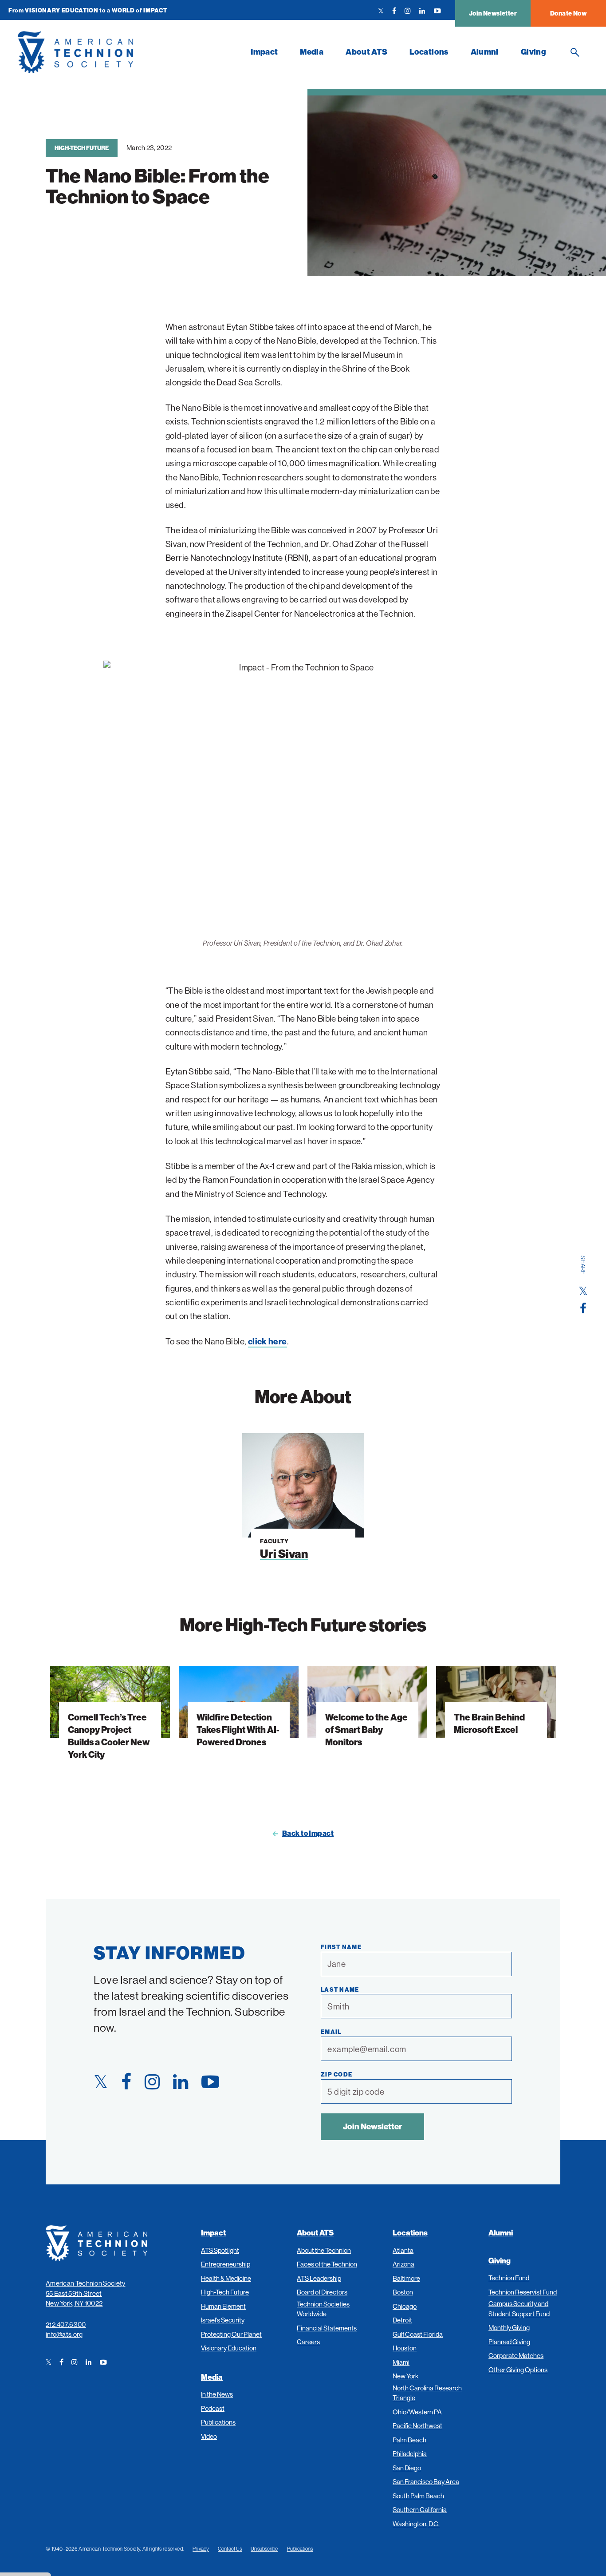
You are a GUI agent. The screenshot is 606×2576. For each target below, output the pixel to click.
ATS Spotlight (220, 2250)
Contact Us (230, 2549)
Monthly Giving (509, 2328)
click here (268, 1341)
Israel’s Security (223, 2320)
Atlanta (403, 2250)
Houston (405, 2348)
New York (405, 2376)
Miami (401, 2362)
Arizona (403, 2264)
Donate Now (568, 13)
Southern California (420, 2510)
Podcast (213, 2408)
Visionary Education (229, 2348)
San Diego (407, 2468)
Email (331, 2032)
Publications (218, 2422)
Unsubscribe (264, 2549)
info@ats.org (64, 2334)
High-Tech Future (82, 148)
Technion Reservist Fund (523, 2292)
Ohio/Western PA (417, 2412)
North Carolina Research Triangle (427, 2393)
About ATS (366, 52)
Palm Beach (409, 2440)
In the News (217, 2394)
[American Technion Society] (129, 52)
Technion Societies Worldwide (323, 2309)
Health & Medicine (226, 2278)
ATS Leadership (319, 2278)
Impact (264, 52)
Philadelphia (410, 2454)
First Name (341, 1947)
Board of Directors (322, 2292)
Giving (533, 52)
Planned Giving (509, 2342)
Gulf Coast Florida (418, 2334)
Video (209, 2436)
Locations (429, 52)
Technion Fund (509, 2278)
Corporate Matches (516, 2356)
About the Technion (324, 2250)
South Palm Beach (418, 2496)
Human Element (223, 2306)
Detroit (402, 2320)
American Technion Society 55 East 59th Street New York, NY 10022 (86, 2293)
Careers (308, 2342)
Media (312, 52)
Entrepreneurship (226, 2264)
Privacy (201, 2549)
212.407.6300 (66, 2324)
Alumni (485, 52)
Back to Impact (308, 1833)
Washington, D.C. (416, 2524)
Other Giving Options (518, 2370)
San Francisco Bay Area (426, 2482)
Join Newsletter (493, 13)
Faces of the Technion (327, 2264)
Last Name (340, 1989)
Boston (403, 2292)
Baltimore (406, 2278)
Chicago (405, 2306)
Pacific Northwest (417, 2426)
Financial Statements (327, 2328)
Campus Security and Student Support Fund (519, 2309)
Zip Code (336, 2074)
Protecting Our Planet (231, 2334)
